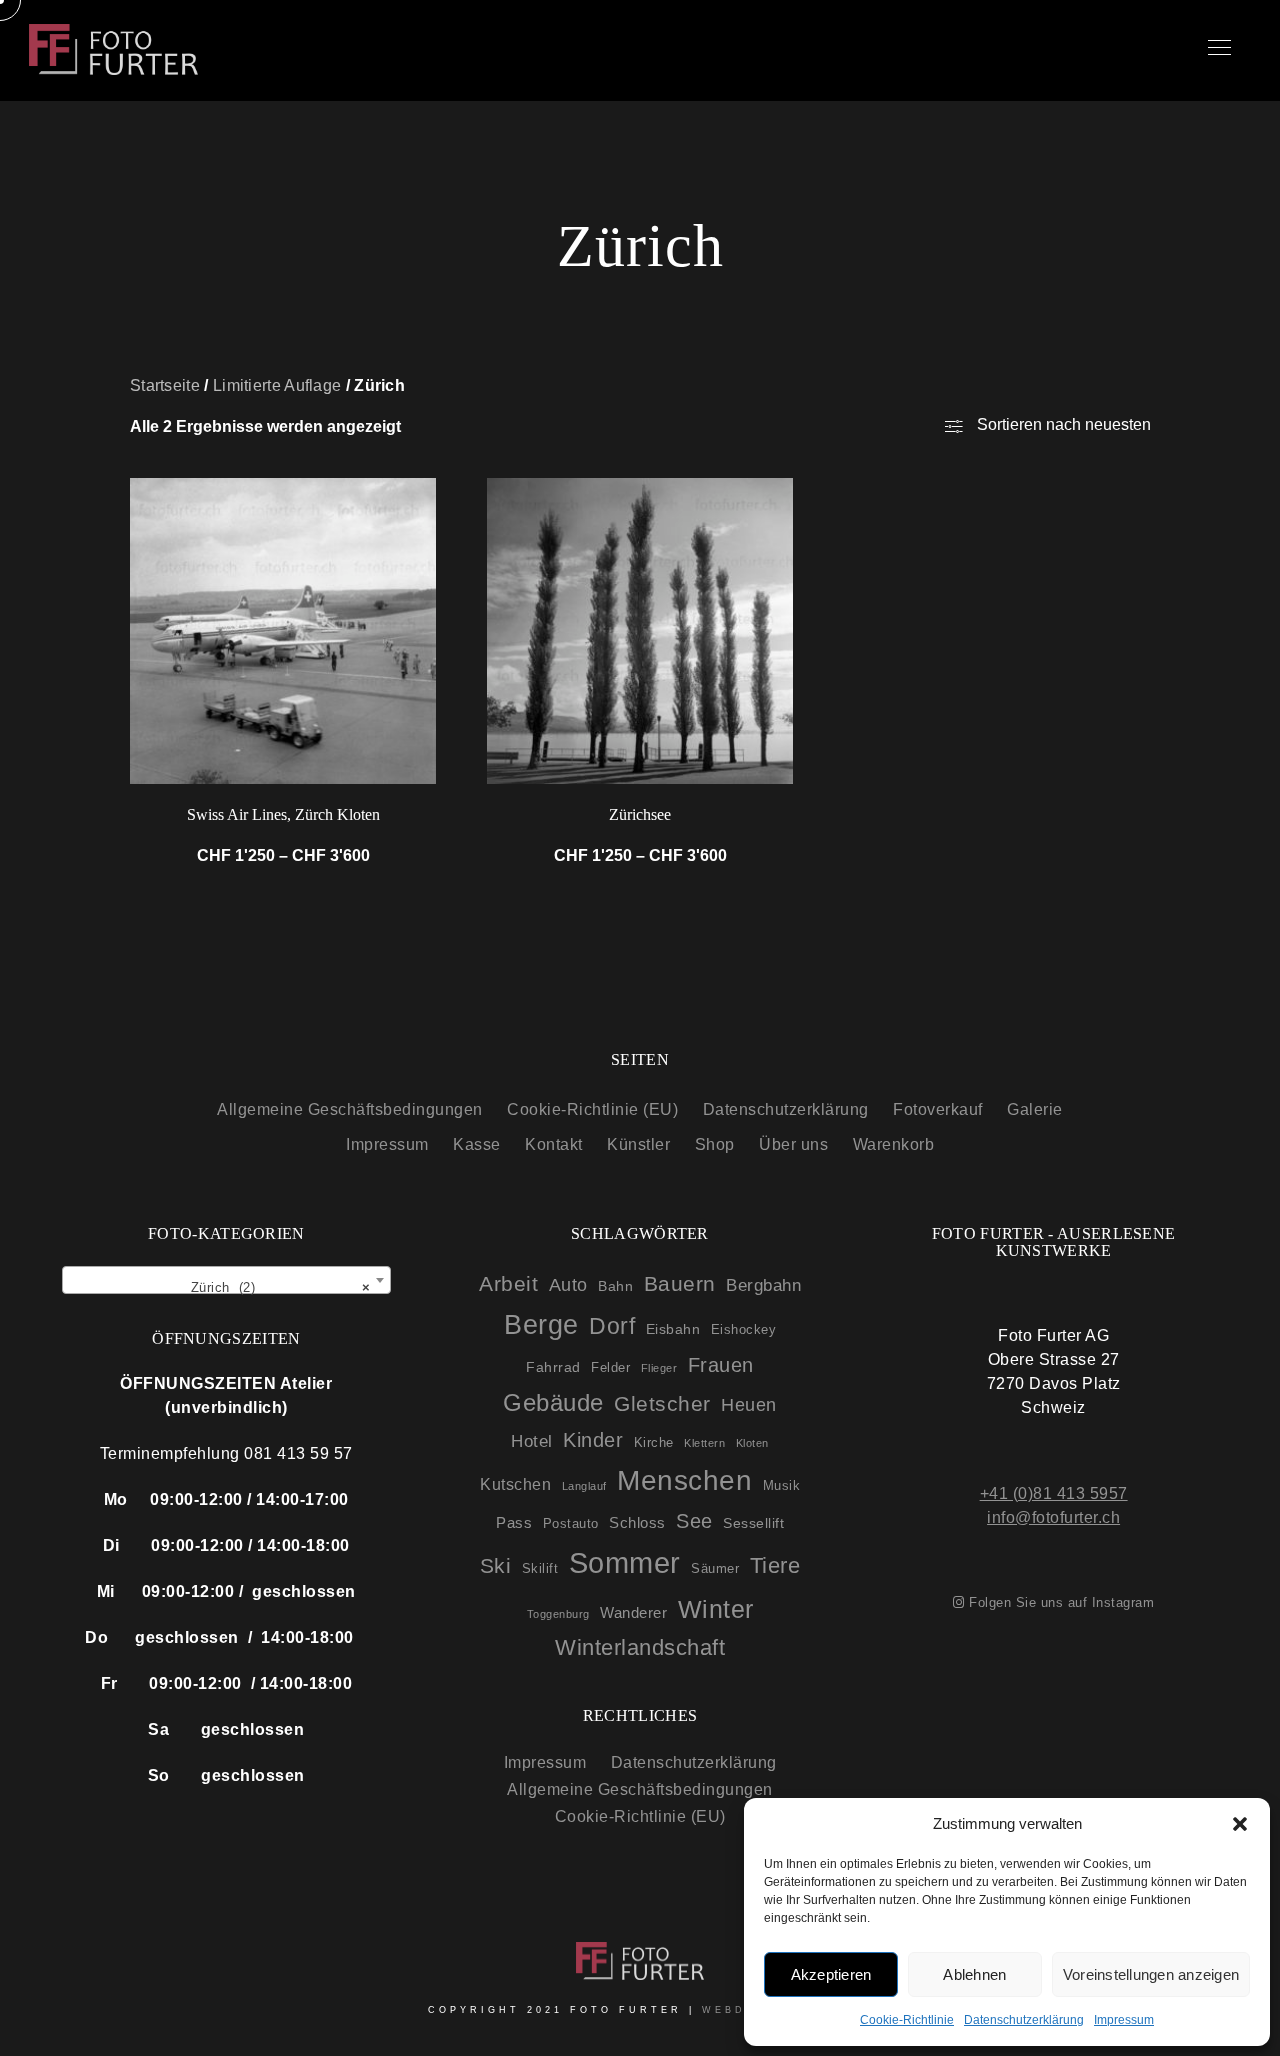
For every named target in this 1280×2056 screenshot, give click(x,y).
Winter (716, 1609)
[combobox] (227, 1280)
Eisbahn (673, 1329)
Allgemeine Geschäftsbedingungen (350, 1109)
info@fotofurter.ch (1053, 1517)
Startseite (165, 385)
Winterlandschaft (640, 1647)
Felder (610, 1367)
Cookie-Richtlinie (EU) (592, 1109)
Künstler (638, 1144)
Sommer (625, 1562)
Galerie (1035, 1109)
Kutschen (515, 1484)
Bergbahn (763, 1285)
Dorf (612, 1326)
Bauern (680, 1283)
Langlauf (584, 1486)
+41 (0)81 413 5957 (1054, 1493)
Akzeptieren (831, 1974)
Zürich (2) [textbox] (273, 1287)
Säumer (715, 1568)
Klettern (704, 1443)
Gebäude (553, 1403)
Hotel (532, 1441)
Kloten (752, 1443)
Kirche (654, 1442)
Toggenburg (558, 1614)
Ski (496, 1565)
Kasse (477, 1144)
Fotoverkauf (938, 1109)
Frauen (721, 1365)
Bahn (615, 1286)
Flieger (659, 1368)
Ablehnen (974, 1974)
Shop (715, 1144)
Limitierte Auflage (277, 385)
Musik (782, 1485)
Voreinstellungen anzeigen (1151, 1974)
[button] (1240, 1824)
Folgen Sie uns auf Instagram (1059, 1602)
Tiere (775, 1565)
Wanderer (633, 1612)
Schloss (637, 1522)
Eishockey (744, 1329)
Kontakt (554, 1144)
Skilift (540, 1568)
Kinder (593, 1440)
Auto (568, 1285)
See (694, 1521)
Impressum (1124, 2020)
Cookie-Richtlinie (907, 2020)
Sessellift (753, 1523)
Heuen (749, 1405)
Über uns (793, 1144)
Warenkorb (894, 1144)
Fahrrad (553, 1367)
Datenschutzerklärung (1024, 2020)
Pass (514, 1522)
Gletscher (662, 1403)
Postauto (571, 1523)
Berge (541, 1324)
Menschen (684, 1480)
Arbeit (508, 1283)
